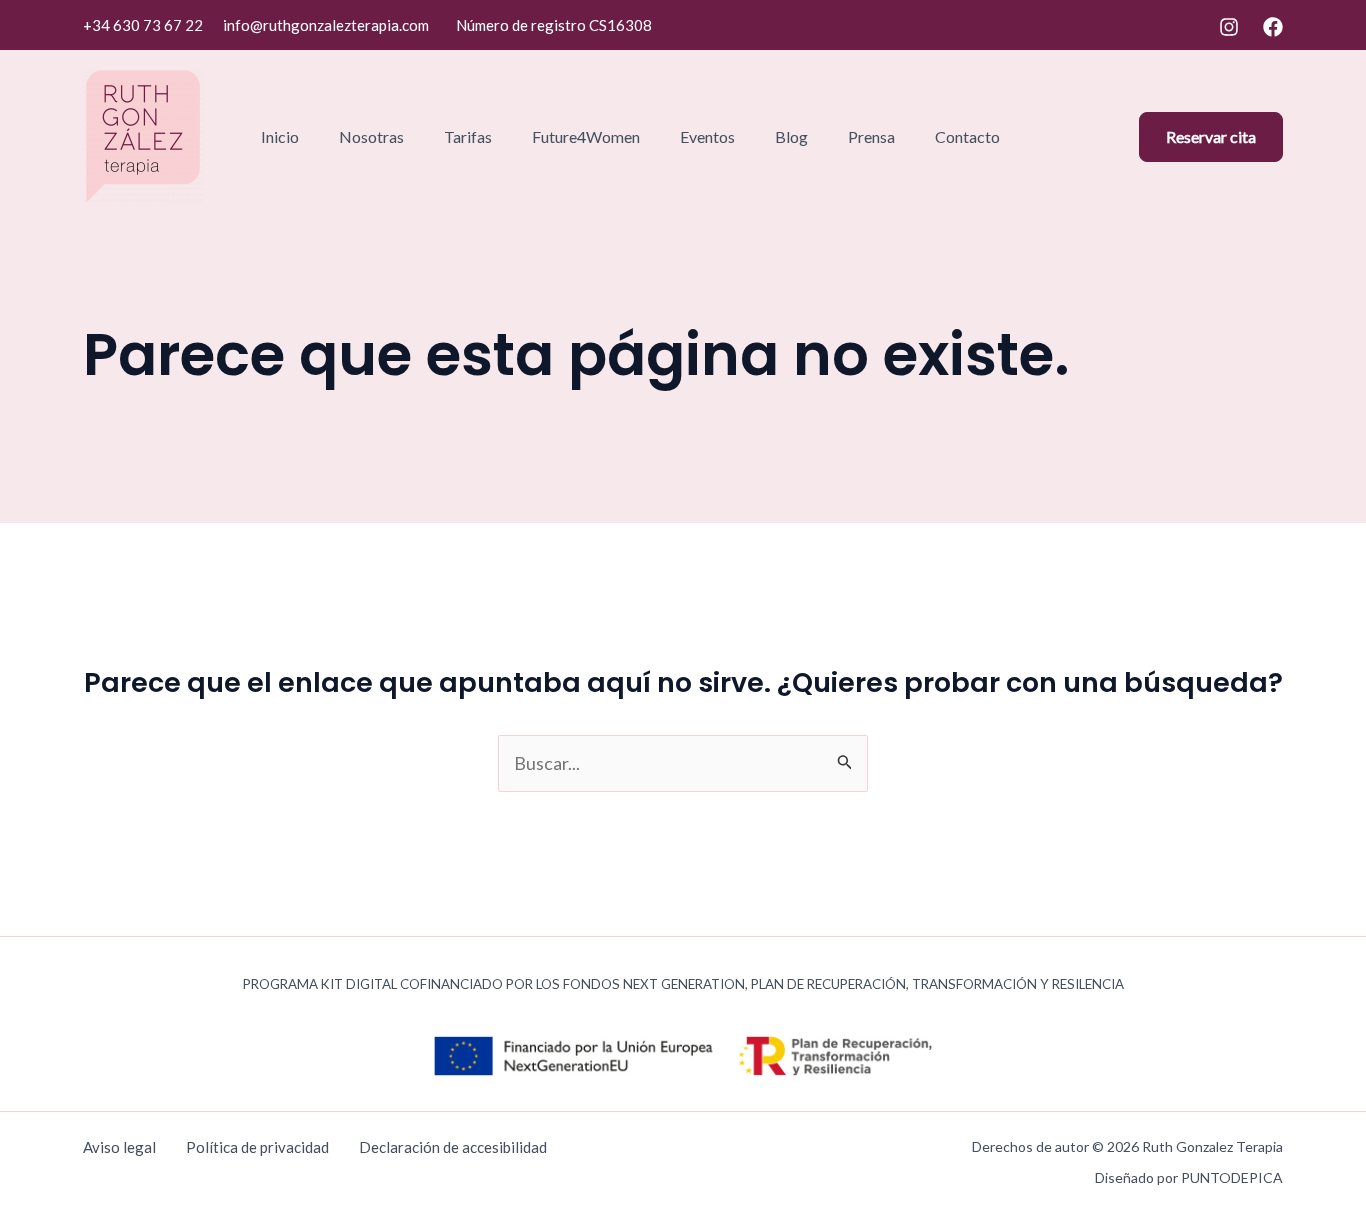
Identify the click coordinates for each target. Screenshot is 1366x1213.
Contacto (967, 136)
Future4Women (586, 136)
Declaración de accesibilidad (453, 1147)
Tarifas (468, 136)
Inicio (280, 136)
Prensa (871, 136)
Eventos (707, 136)
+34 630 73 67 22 (143, 25)
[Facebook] (1273, 27)
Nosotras (371, 136)
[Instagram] (1229, 27)
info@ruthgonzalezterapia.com (326, 25)
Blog (791, 136)
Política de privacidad (257, 1147)
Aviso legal (119, 1147)
